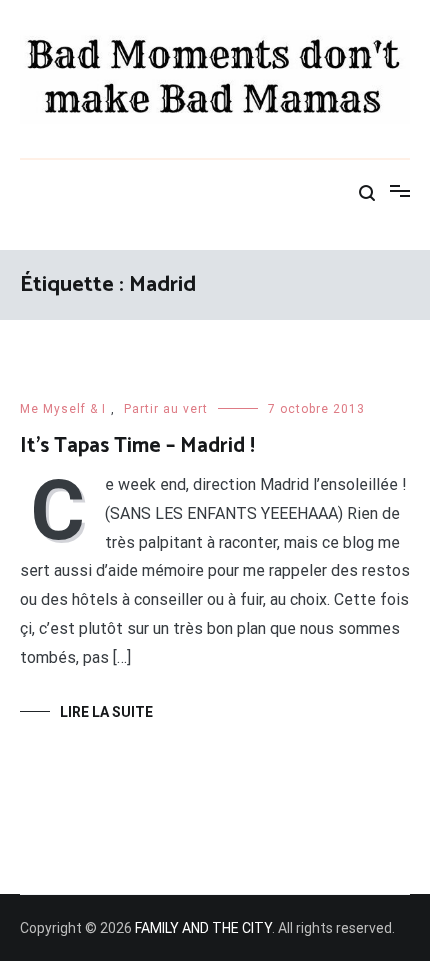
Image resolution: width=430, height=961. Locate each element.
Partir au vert (166, 409)
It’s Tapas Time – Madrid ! (137, 446)
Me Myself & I (63, 409)
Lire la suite (106, 712)
